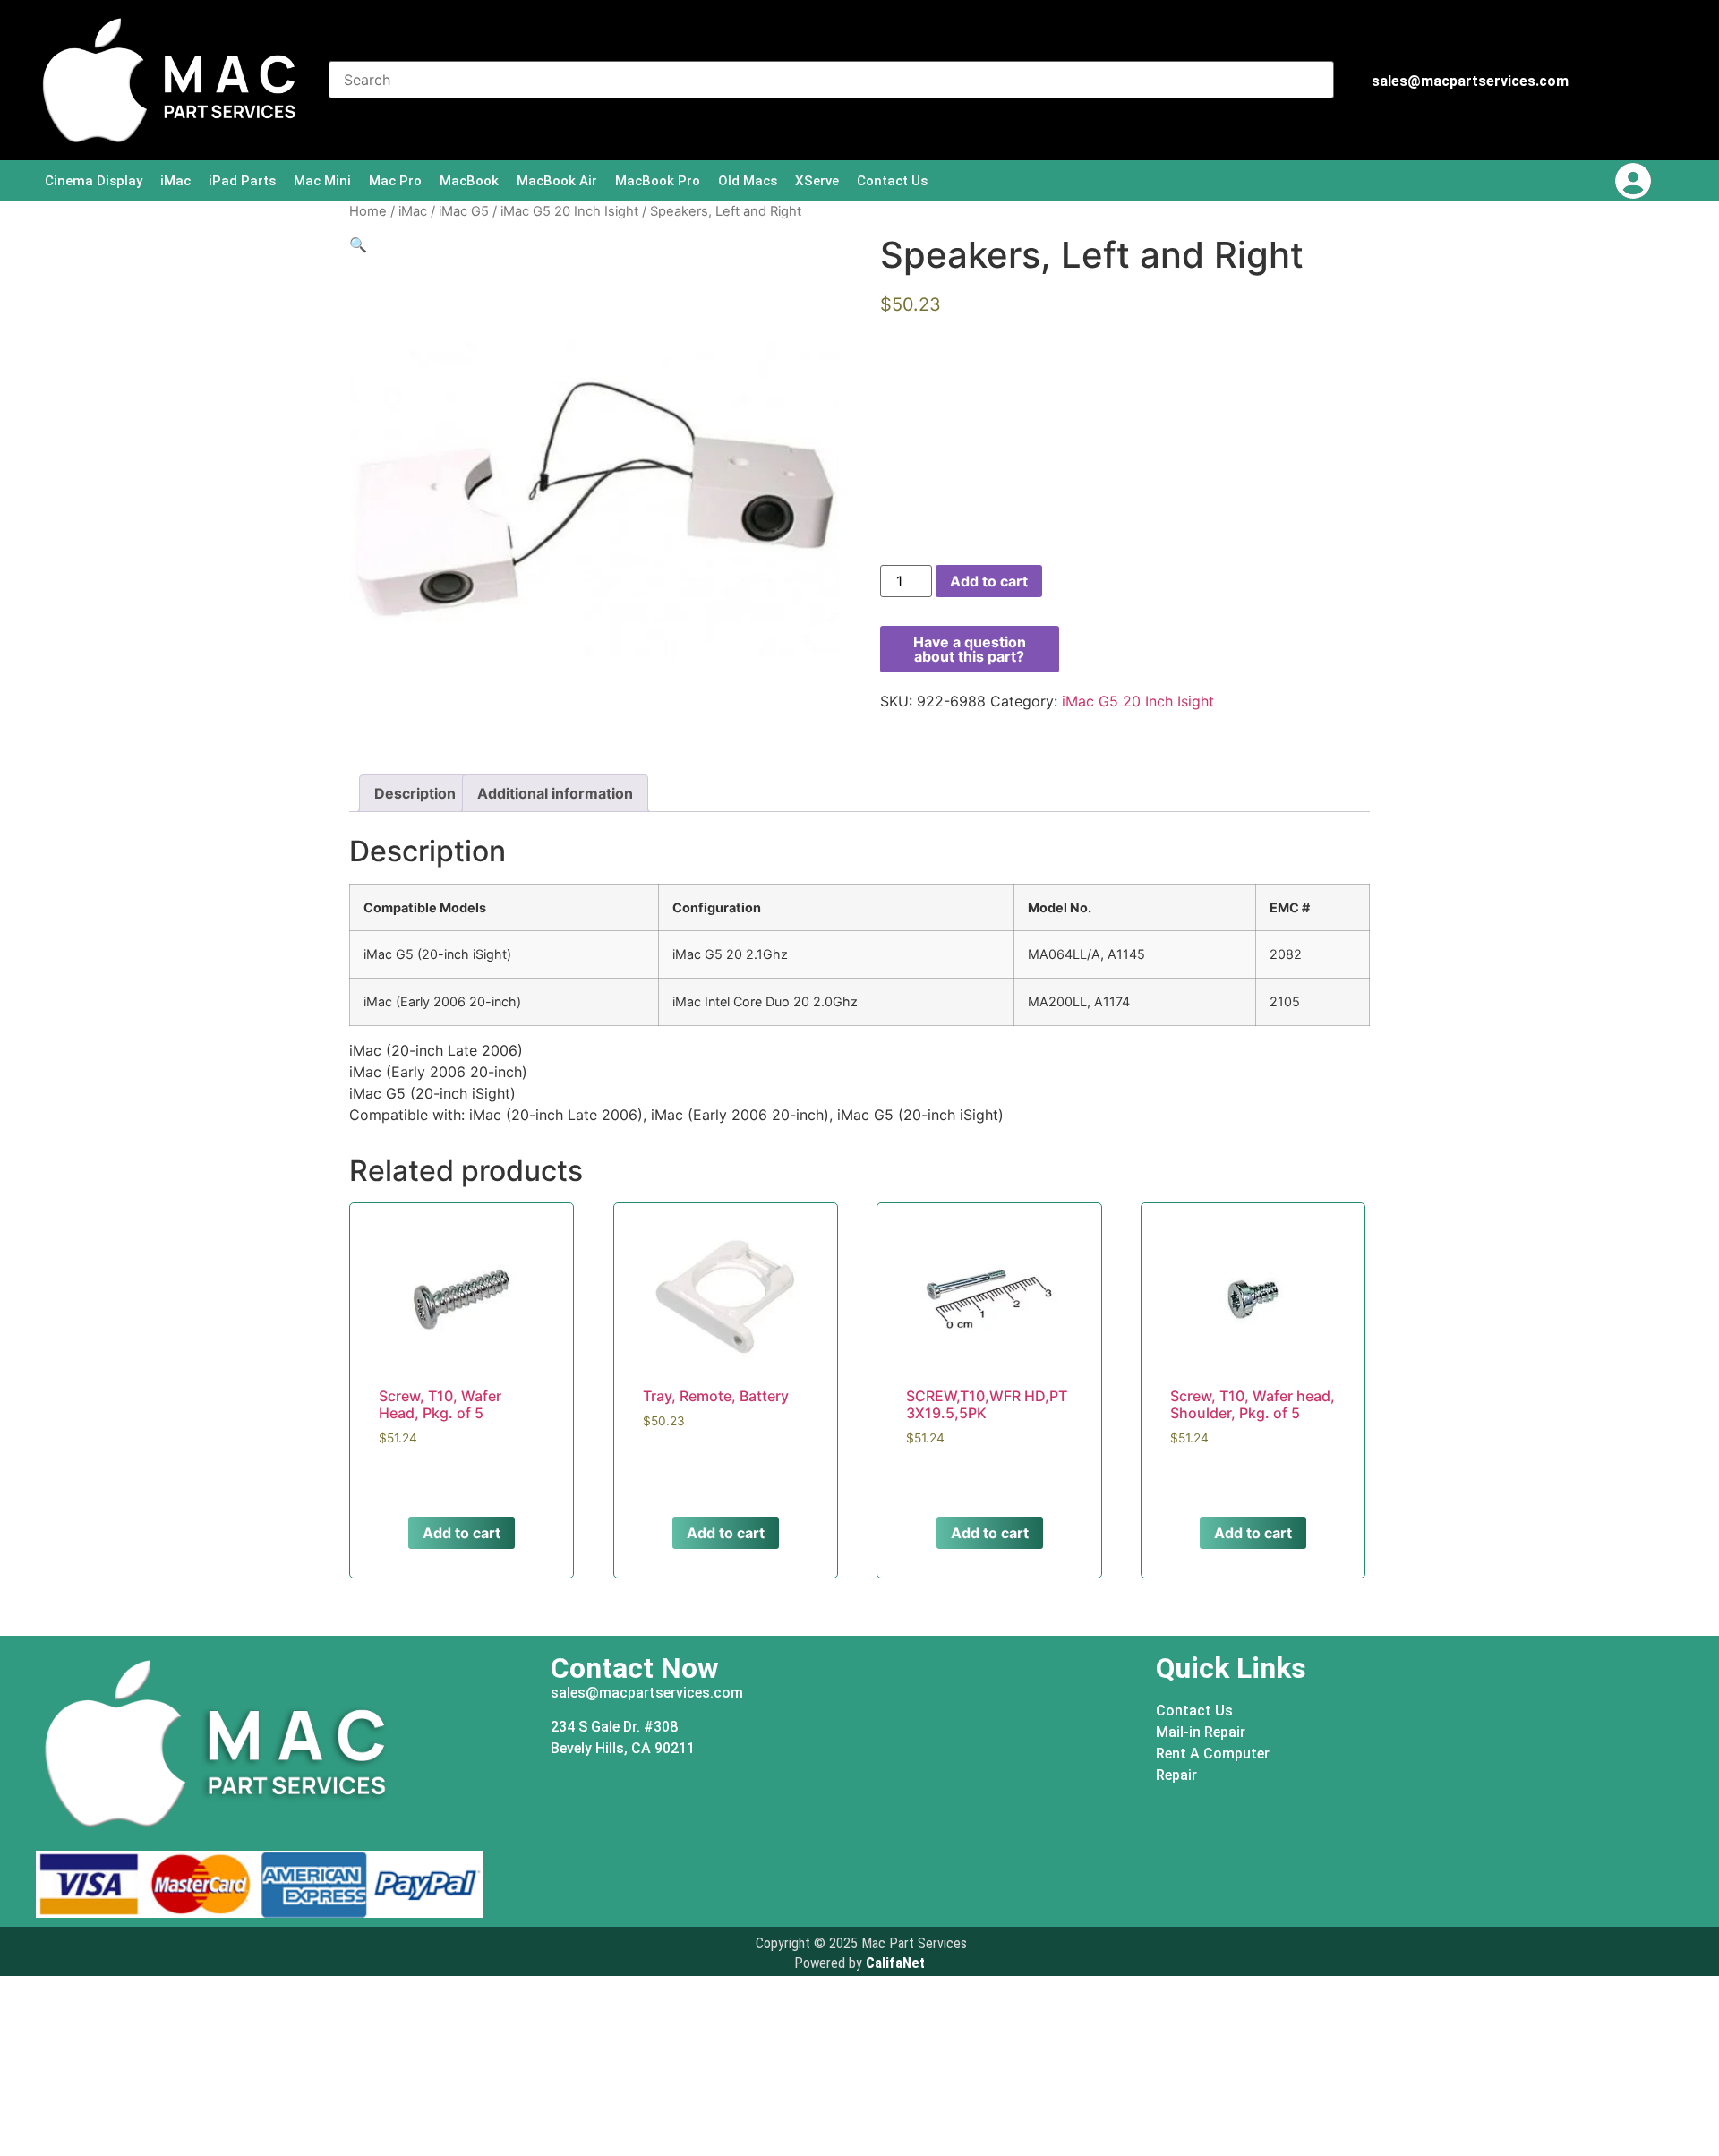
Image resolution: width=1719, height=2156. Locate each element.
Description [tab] (415, 793)
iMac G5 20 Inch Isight (569, 211)
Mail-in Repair (1201, 1732)
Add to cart (989, 581)
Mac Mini (322, 181)
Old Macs (748, 181)
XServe (817, 181)
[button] (358, 244)
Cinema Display (94, 181)
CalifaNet (895, 1963)
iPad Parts (242, 181)
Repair (1176, 1775)
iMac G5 (464, 211)
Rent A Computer (1213, 1754)
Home (368, 211)
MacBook (469, 181)
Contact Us (892, 181)
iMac (175, 181)
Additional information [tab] (555, 793)
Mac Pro (395, 181)
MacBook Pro (658, 181)
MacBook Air (557, 181)
